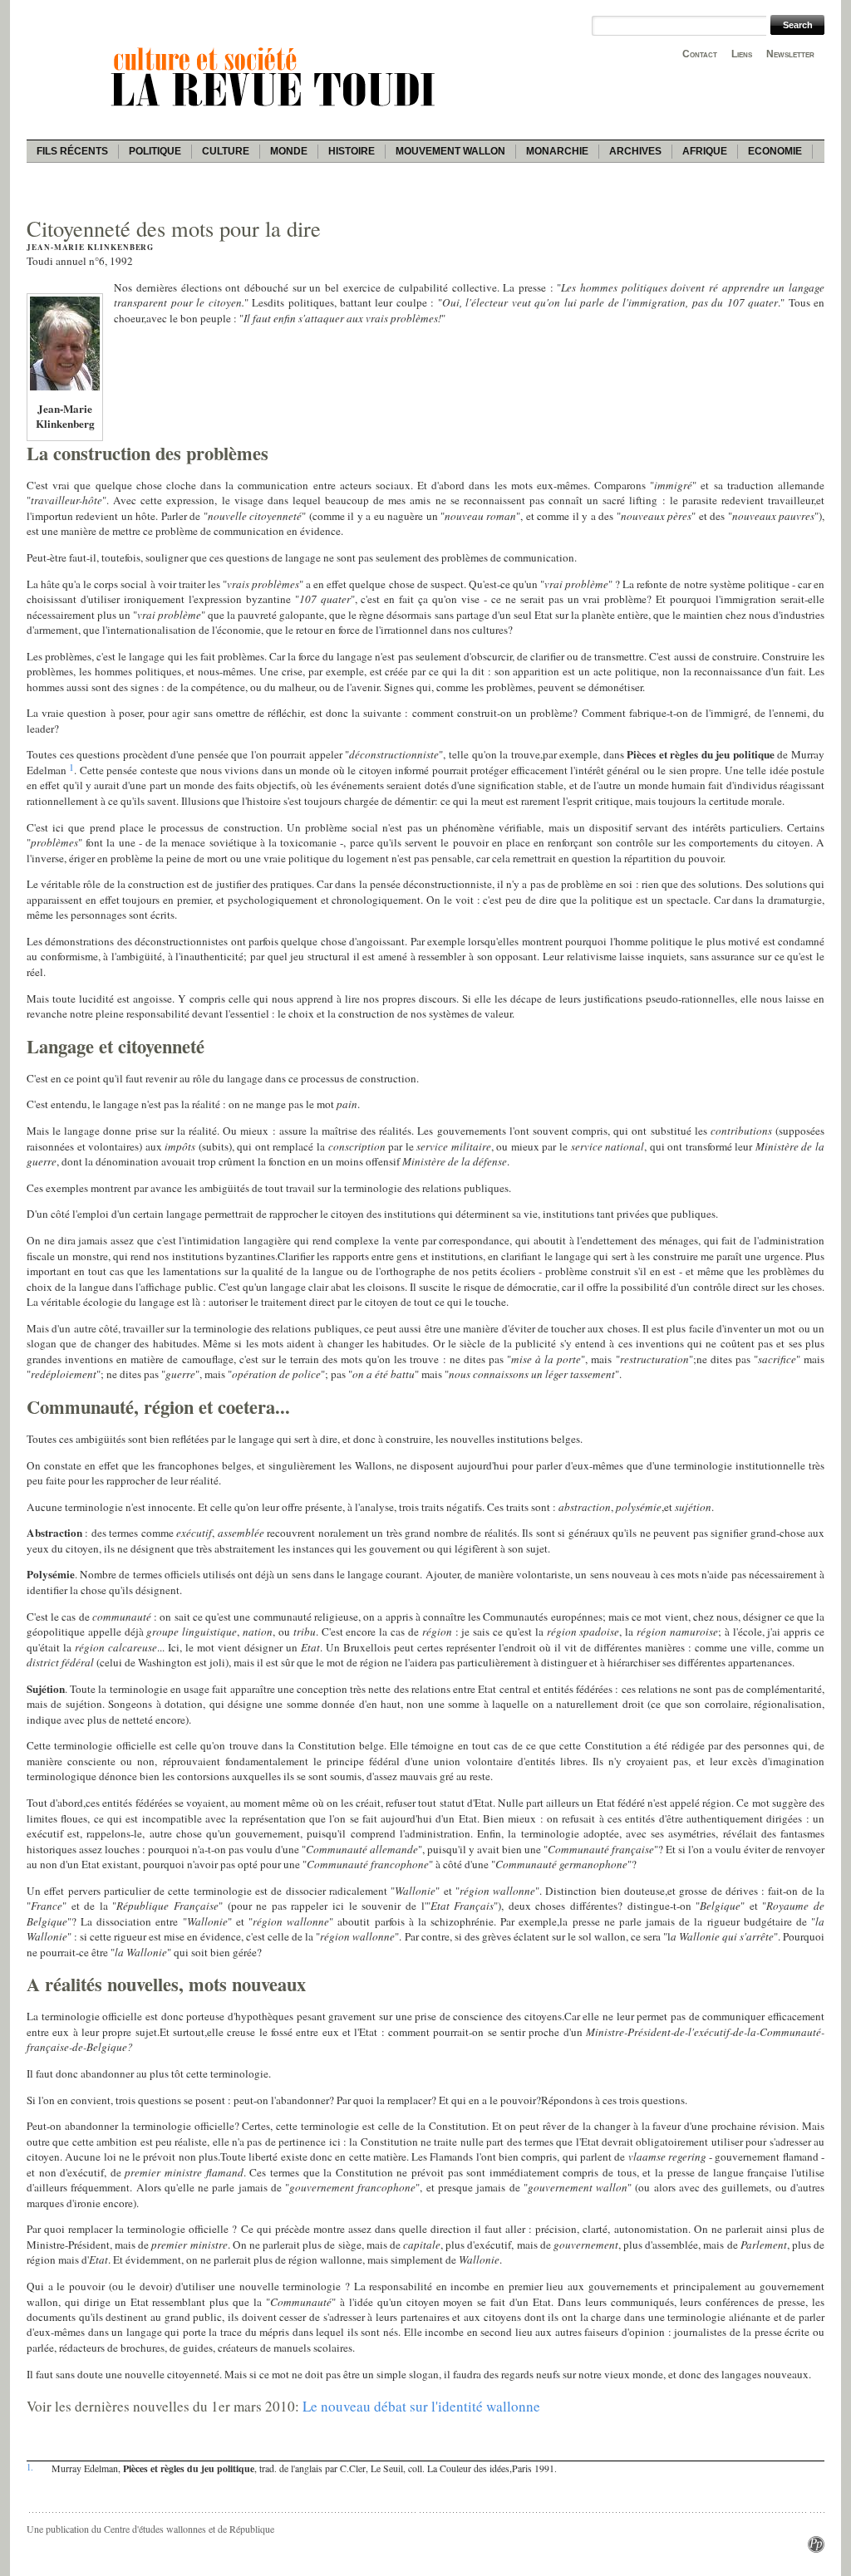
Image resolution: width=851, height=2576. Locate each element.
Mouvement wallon (450, 151)
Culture (226, 151)
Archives (635, 151)
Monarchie (557, 151)
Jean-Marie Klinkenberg (90, 247)
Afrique (705, 151)
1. (30, 2467)
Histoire (352, 151)
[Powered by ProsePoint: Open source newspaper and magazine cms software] (816, 2549)
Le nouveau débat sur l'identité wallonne (421, 2406)
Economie (775, 151)
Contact (700, 54)
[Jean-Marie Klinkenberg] (65, 389)
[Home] (276, 109)
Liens (742, 54)
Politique (155, 151)
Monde (289, 151)
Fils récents (72, 151)
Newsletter (790, 54)
